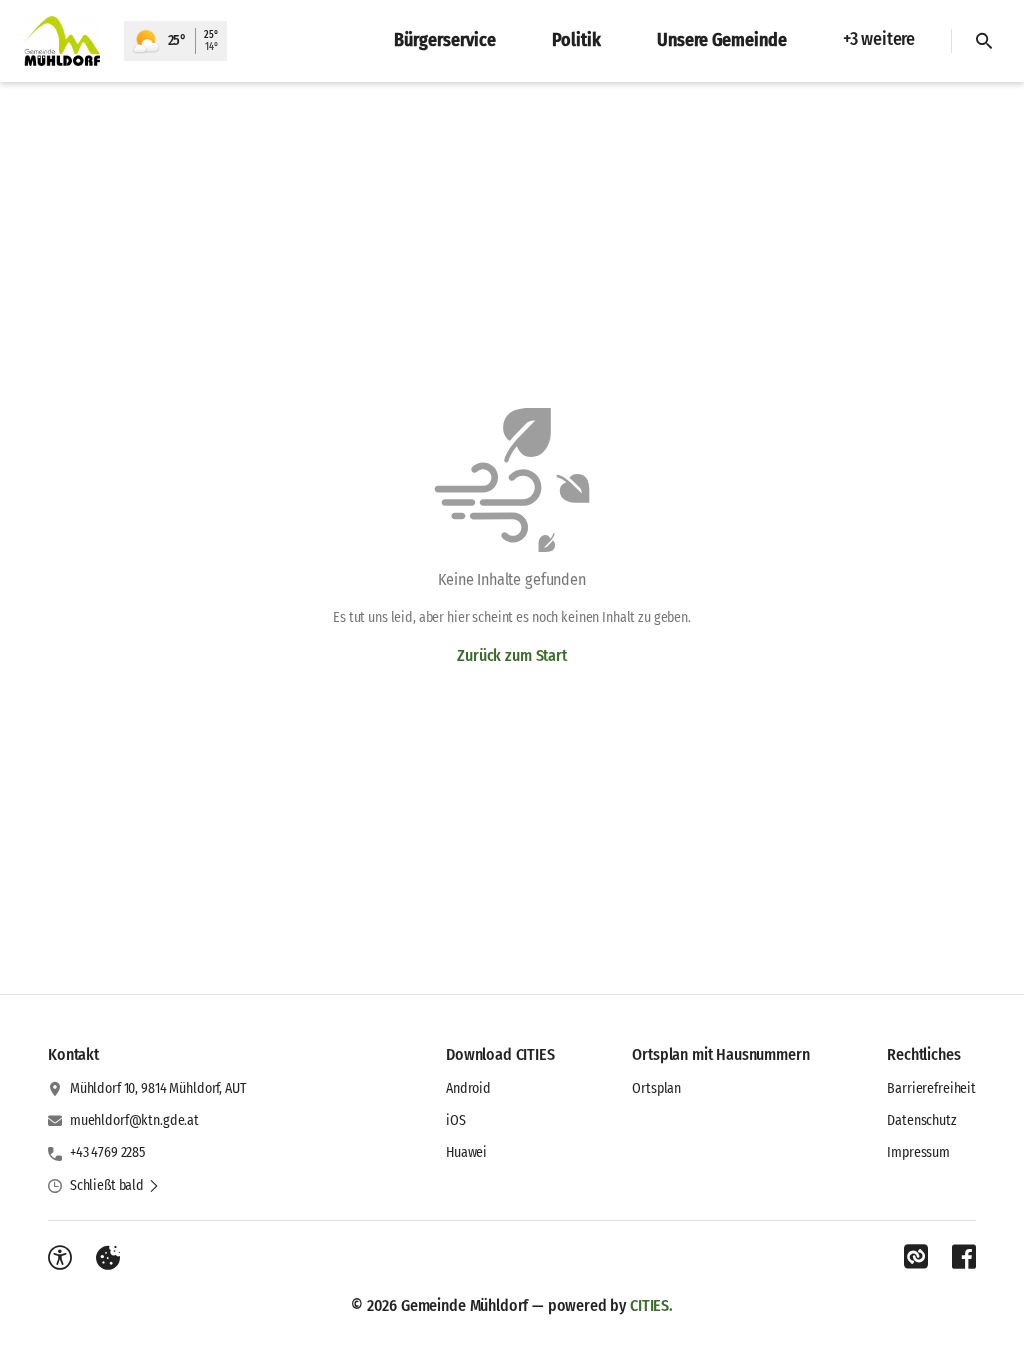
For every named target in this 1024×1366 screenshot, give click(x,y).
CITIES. (651, 1305)
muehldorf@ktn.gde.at (134, 1120)
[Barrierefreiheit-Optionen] (60, 1258)
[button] (115, 1186)
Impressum (918, 1152)
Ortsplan (656, 1088)
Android (468, 1088)
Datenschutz (921, 1120)
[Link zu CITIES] (916, 1257)
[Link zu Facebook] (964, 1257)
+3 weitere (879, 39)
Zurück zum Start (511, 655)
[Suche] (984, 41)
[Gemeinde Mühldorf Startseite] (62, 41)
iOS (456, 1120)
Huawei (466, 1152)
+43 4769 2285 (107, 1152)
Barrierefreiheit (931, 1088)
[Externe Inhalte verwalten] (108, 1258)
